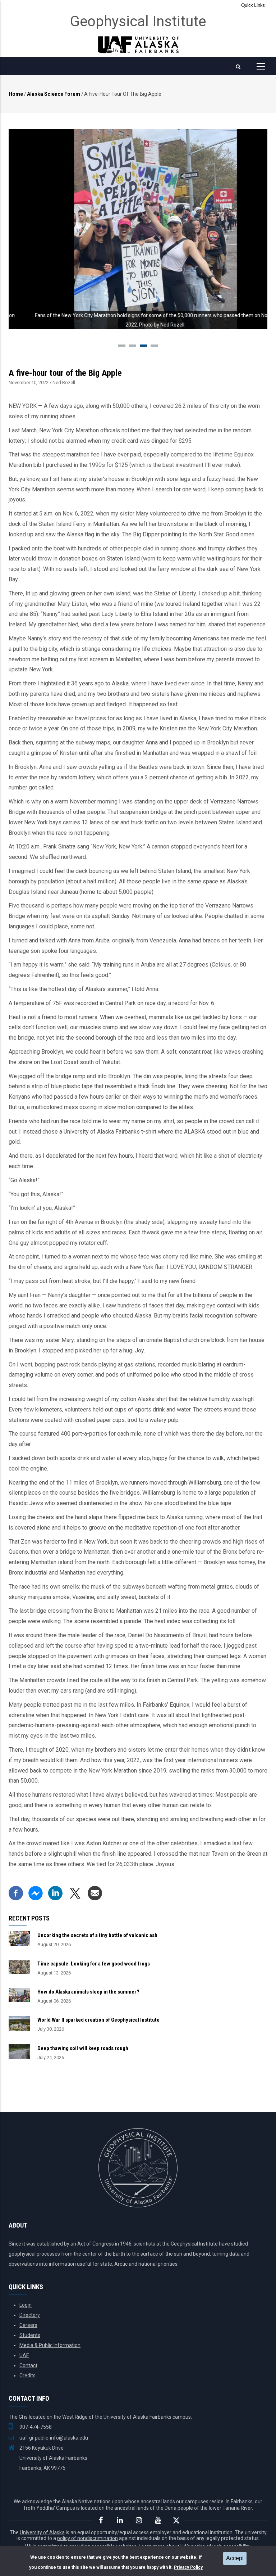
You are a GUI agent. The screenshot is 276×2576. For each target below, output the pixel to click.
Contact (28, 2365)
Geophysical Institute (138, 21)
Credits (27, 2375)
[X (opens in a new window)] (75, 1891)
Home (16, 94)
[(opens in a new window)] (101, 2520)
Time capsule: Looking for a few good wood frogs (94, 1964)
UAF (24, 2355)
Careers (28, 2325)
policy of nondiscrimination (88, 2538)
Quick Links (253, 6)
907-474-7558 (36, 2427)
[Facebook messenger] (36, 1891)
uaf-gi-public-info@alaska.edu (54, 2438)
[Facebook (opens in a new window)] (16, 1891)
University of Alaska (42, 2532)
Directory (30, 2315)
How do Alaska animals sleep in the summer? (88, 1992)
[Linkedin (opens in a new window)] (55, 1891)
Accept (235, 2558)
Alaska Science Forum (54, 94)
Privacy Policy (188, 2567)
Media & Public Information (50, 2345)
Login (26, 2305)
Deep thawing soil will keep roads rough (83, 2048)
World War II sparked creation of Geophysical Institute (98, 2020)
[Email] (95, 1891)
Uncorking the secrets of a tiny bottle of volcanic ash (97, 1935)
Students (30, 2335)
